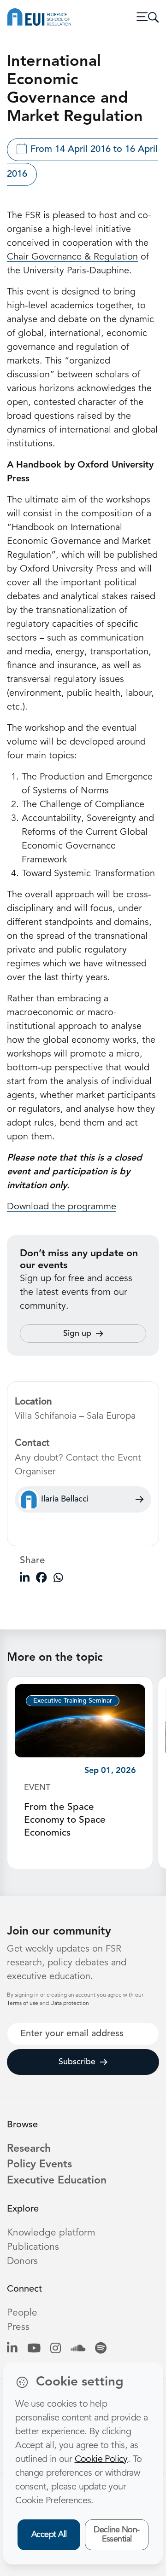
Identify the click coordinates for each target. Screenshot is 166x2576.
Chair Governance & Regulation (72, 257)
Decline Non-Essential (117, 2535)
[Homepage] (39, 17)
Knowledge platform (51, 2233)
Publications (33, 2247)
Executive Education (57, 2181)
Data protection (70, 2004)
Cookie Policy (101, 2460)
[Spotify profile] (101, 2349)
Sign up (77, 1334)
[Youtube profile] (34, 2349)
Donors (22, 2261)
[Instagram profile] (56, 2349)
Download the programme (62, 1207)
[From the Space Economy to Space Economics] (80, 1720)
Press (18, 2327)
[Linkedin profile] (12, 2349)
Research (29, 2149)
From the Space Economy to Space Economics (65, 1820)
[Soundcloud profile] (78, 2349)
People (22, 2313)
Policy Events (39, 2165)
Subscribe (77, 2062)
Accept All (49, 2535)
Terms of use (23, 2004)
